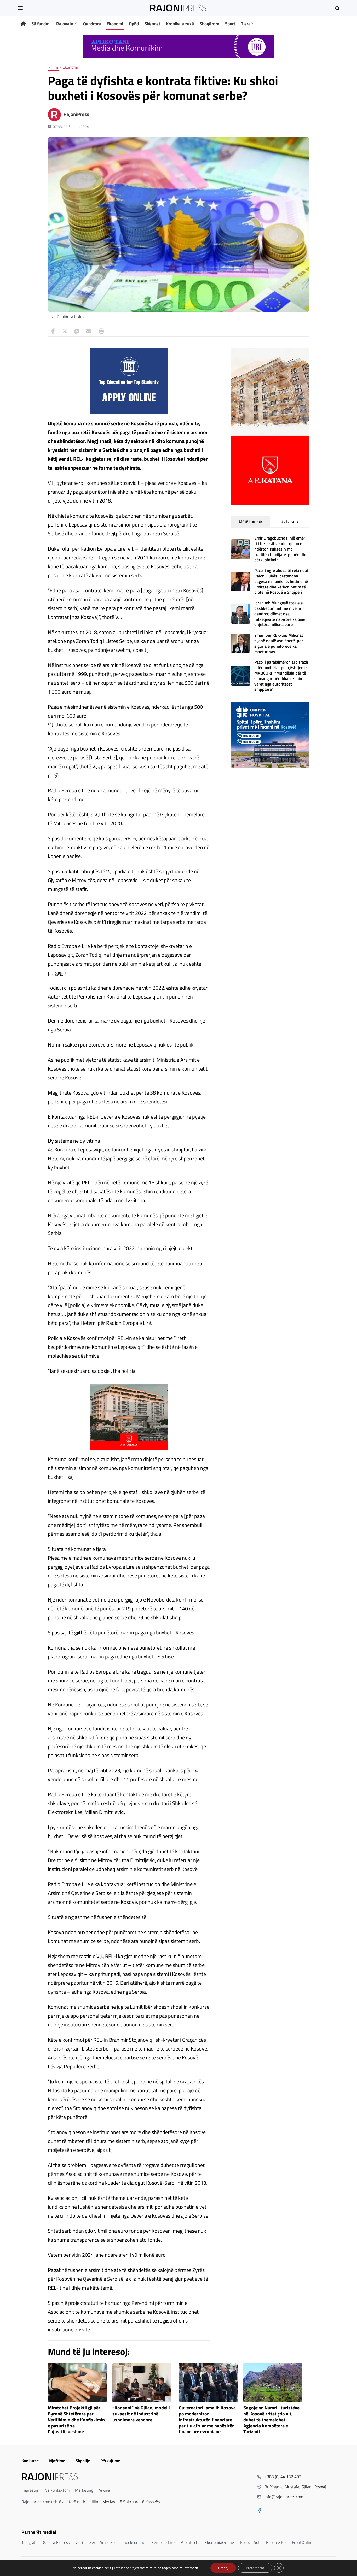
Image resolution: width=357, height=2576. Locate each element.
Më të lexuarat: (251, 521)
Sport (230, 24)
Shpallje (83, 2461)
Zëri (80, 2542)
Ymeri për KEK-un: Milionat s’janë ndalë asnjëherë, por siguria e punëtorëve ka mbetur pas (279, 643)
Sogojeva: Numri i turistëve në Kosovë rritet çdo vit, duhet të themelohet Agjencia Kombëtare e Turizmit (271, 2420)
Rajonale (65, 24)
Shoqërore (209, 24)
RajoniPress (76, 114)
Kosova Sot (250, 2542)
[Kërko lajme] (337, 8)
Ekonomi (115, 24)
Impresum (30, 2490)
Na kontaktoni (57, 2490)
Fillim (53, 67)
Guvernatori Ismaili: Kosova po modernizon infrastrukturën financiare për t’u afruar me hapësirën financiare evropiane (207, 2420)
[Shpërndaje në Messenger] (77, 331)
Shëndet (152, 24)
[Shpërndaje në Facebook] (53, 331)
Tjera (246, 24)
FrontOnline (303, 2542)
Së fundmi (41, 24)
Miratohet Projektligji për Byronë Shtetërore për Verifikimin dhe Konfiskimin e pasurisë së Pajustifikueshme (76, 2420)
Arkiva (104, 2490)
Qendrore (92, 24)
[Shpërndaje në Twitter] (65, 331)
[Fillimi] (23, 24)
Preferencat (255, 2568)
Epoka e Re (276, 2542)
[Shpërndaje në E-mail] (88, 331)
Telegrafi (29, 2542)
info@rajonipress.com (284, 2497)
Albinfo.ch (190, 2542)
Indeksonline (134, 2542)
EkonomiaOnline (219, 2542)
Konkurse (30, 2461)
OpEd (134, 24)
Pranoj (223, 2568)
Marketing (84, 2490)
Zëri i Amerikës (103, 2542)
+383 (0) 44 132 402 (283, 2477)
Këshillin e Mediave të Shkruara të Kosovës (121, 2502)
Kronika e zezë (180, 24)
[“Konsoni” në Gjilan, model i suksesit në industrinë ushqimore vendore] (142, 2383)
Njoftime (57, 2461)
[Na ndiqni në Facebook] (260, 2511)
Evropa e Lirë (163, 2542)
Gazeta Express (56, 2542)
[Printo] (100, 331)
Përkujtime (110, 2461)
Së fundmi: (290, 521)
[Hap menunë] (20, 8)
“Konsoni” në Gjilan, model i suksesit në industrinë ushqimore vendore (141, 2414)
